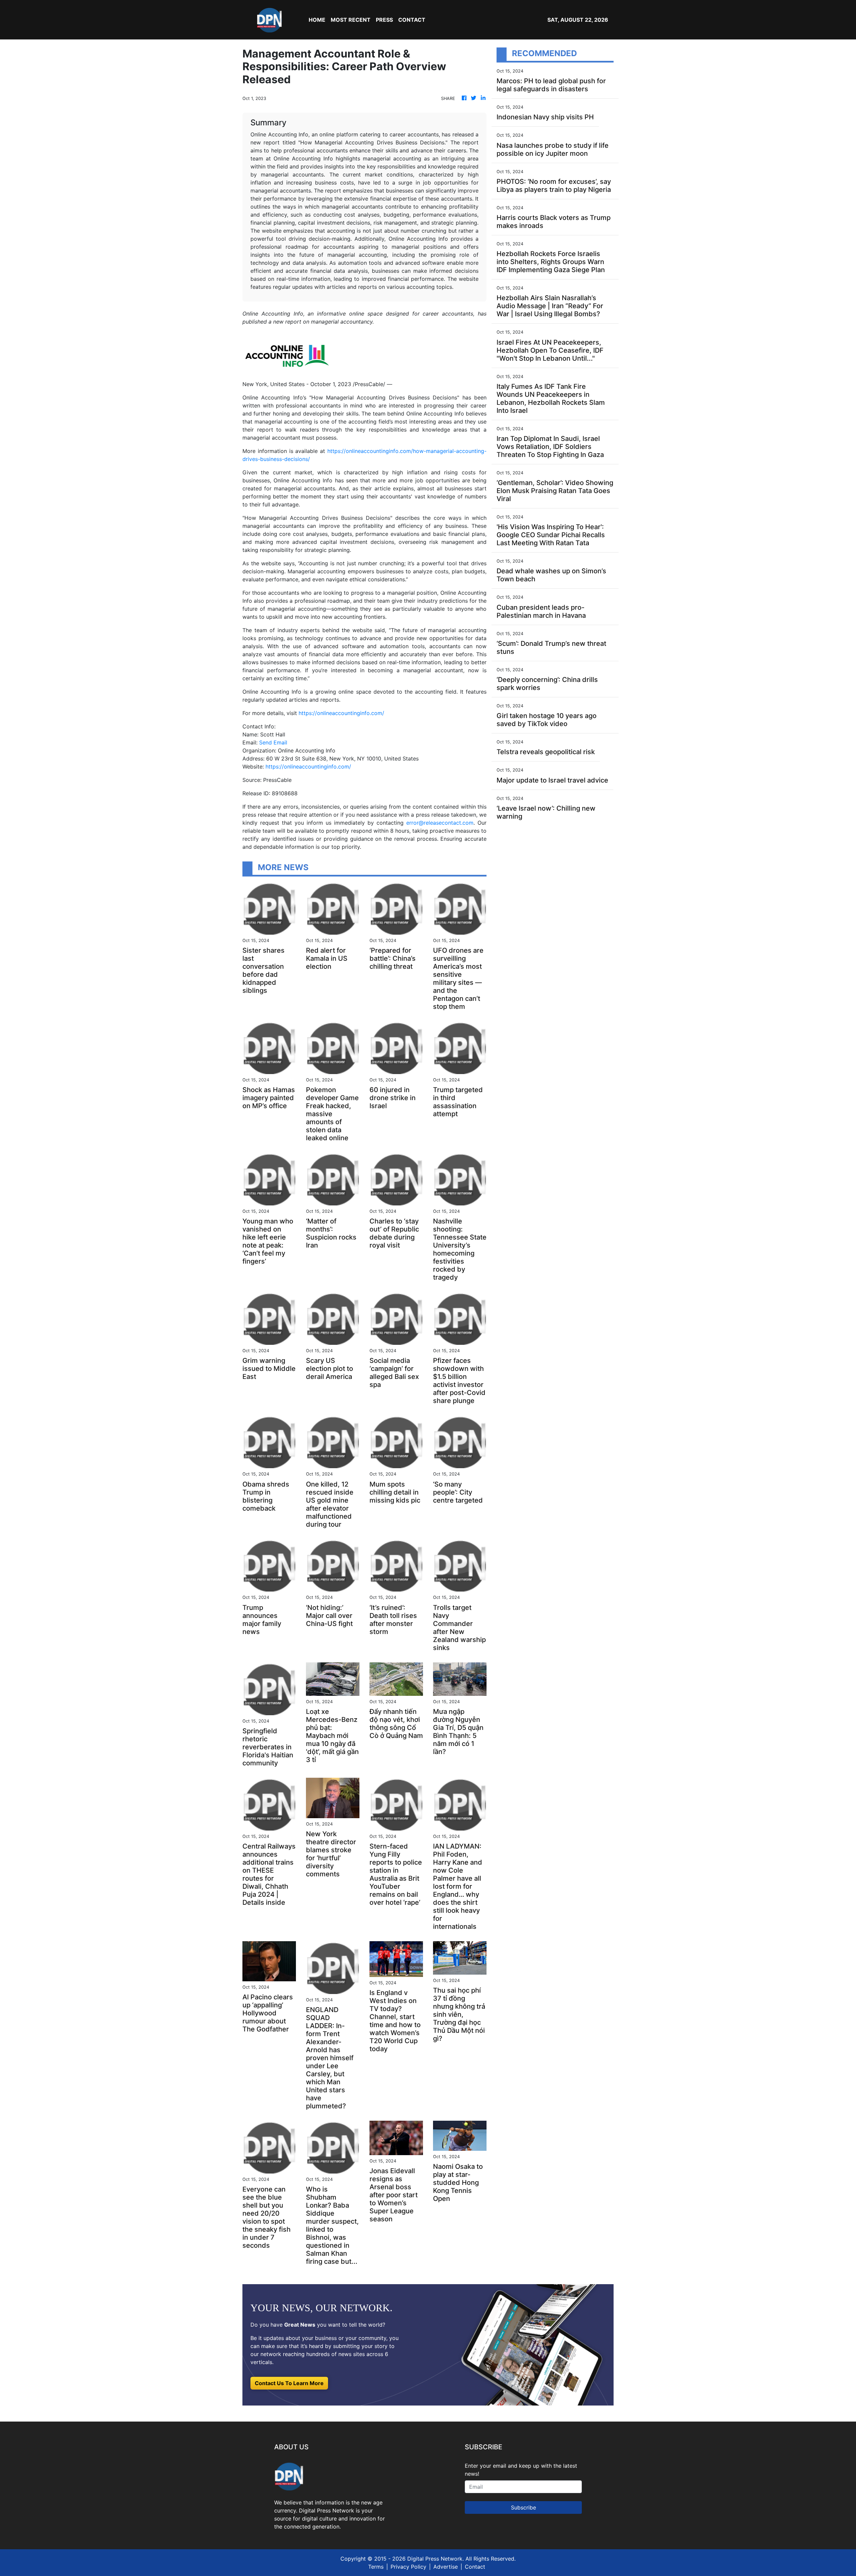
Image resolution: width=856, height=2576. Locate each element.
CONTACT (412, 20)
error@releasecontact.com (440, 823)
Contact (475, 2567)
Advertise (446, 2567)
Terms (376, 2567)
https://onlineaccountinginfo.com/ (341, 713)
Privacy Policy (408, 2567)
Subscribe (523, 2507)
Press (384, 20)
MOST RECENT (351, 20)
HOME (317, 20)
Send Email (273, 742)
